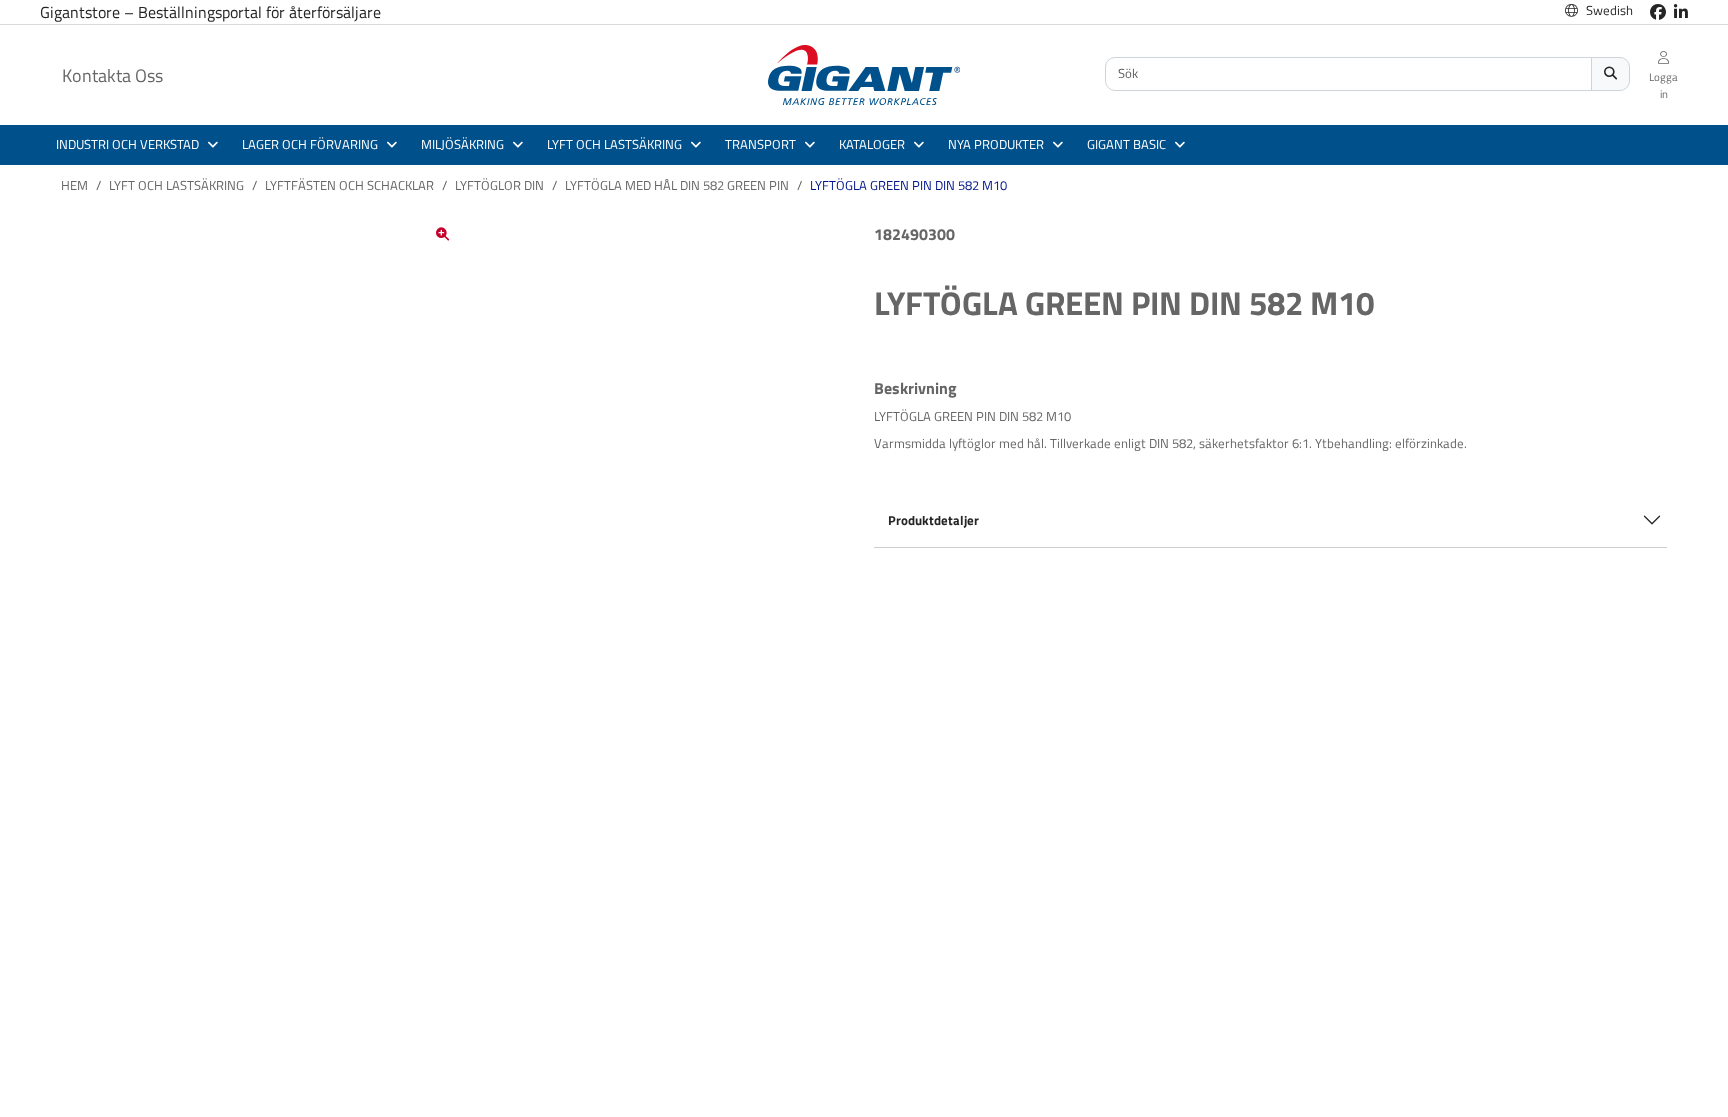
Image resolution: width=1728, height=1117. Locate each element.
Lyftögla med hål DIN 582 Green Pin (677, 185)
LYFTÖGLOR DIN (499, 185)
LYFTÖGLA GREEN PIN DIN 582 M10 (908, 185)
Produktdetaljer (933, 520)
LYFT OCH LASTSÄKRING (176, 185)
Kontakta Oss (112, 75)
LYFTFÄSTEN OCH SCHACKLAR (349, 185)
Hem (74, 185)
